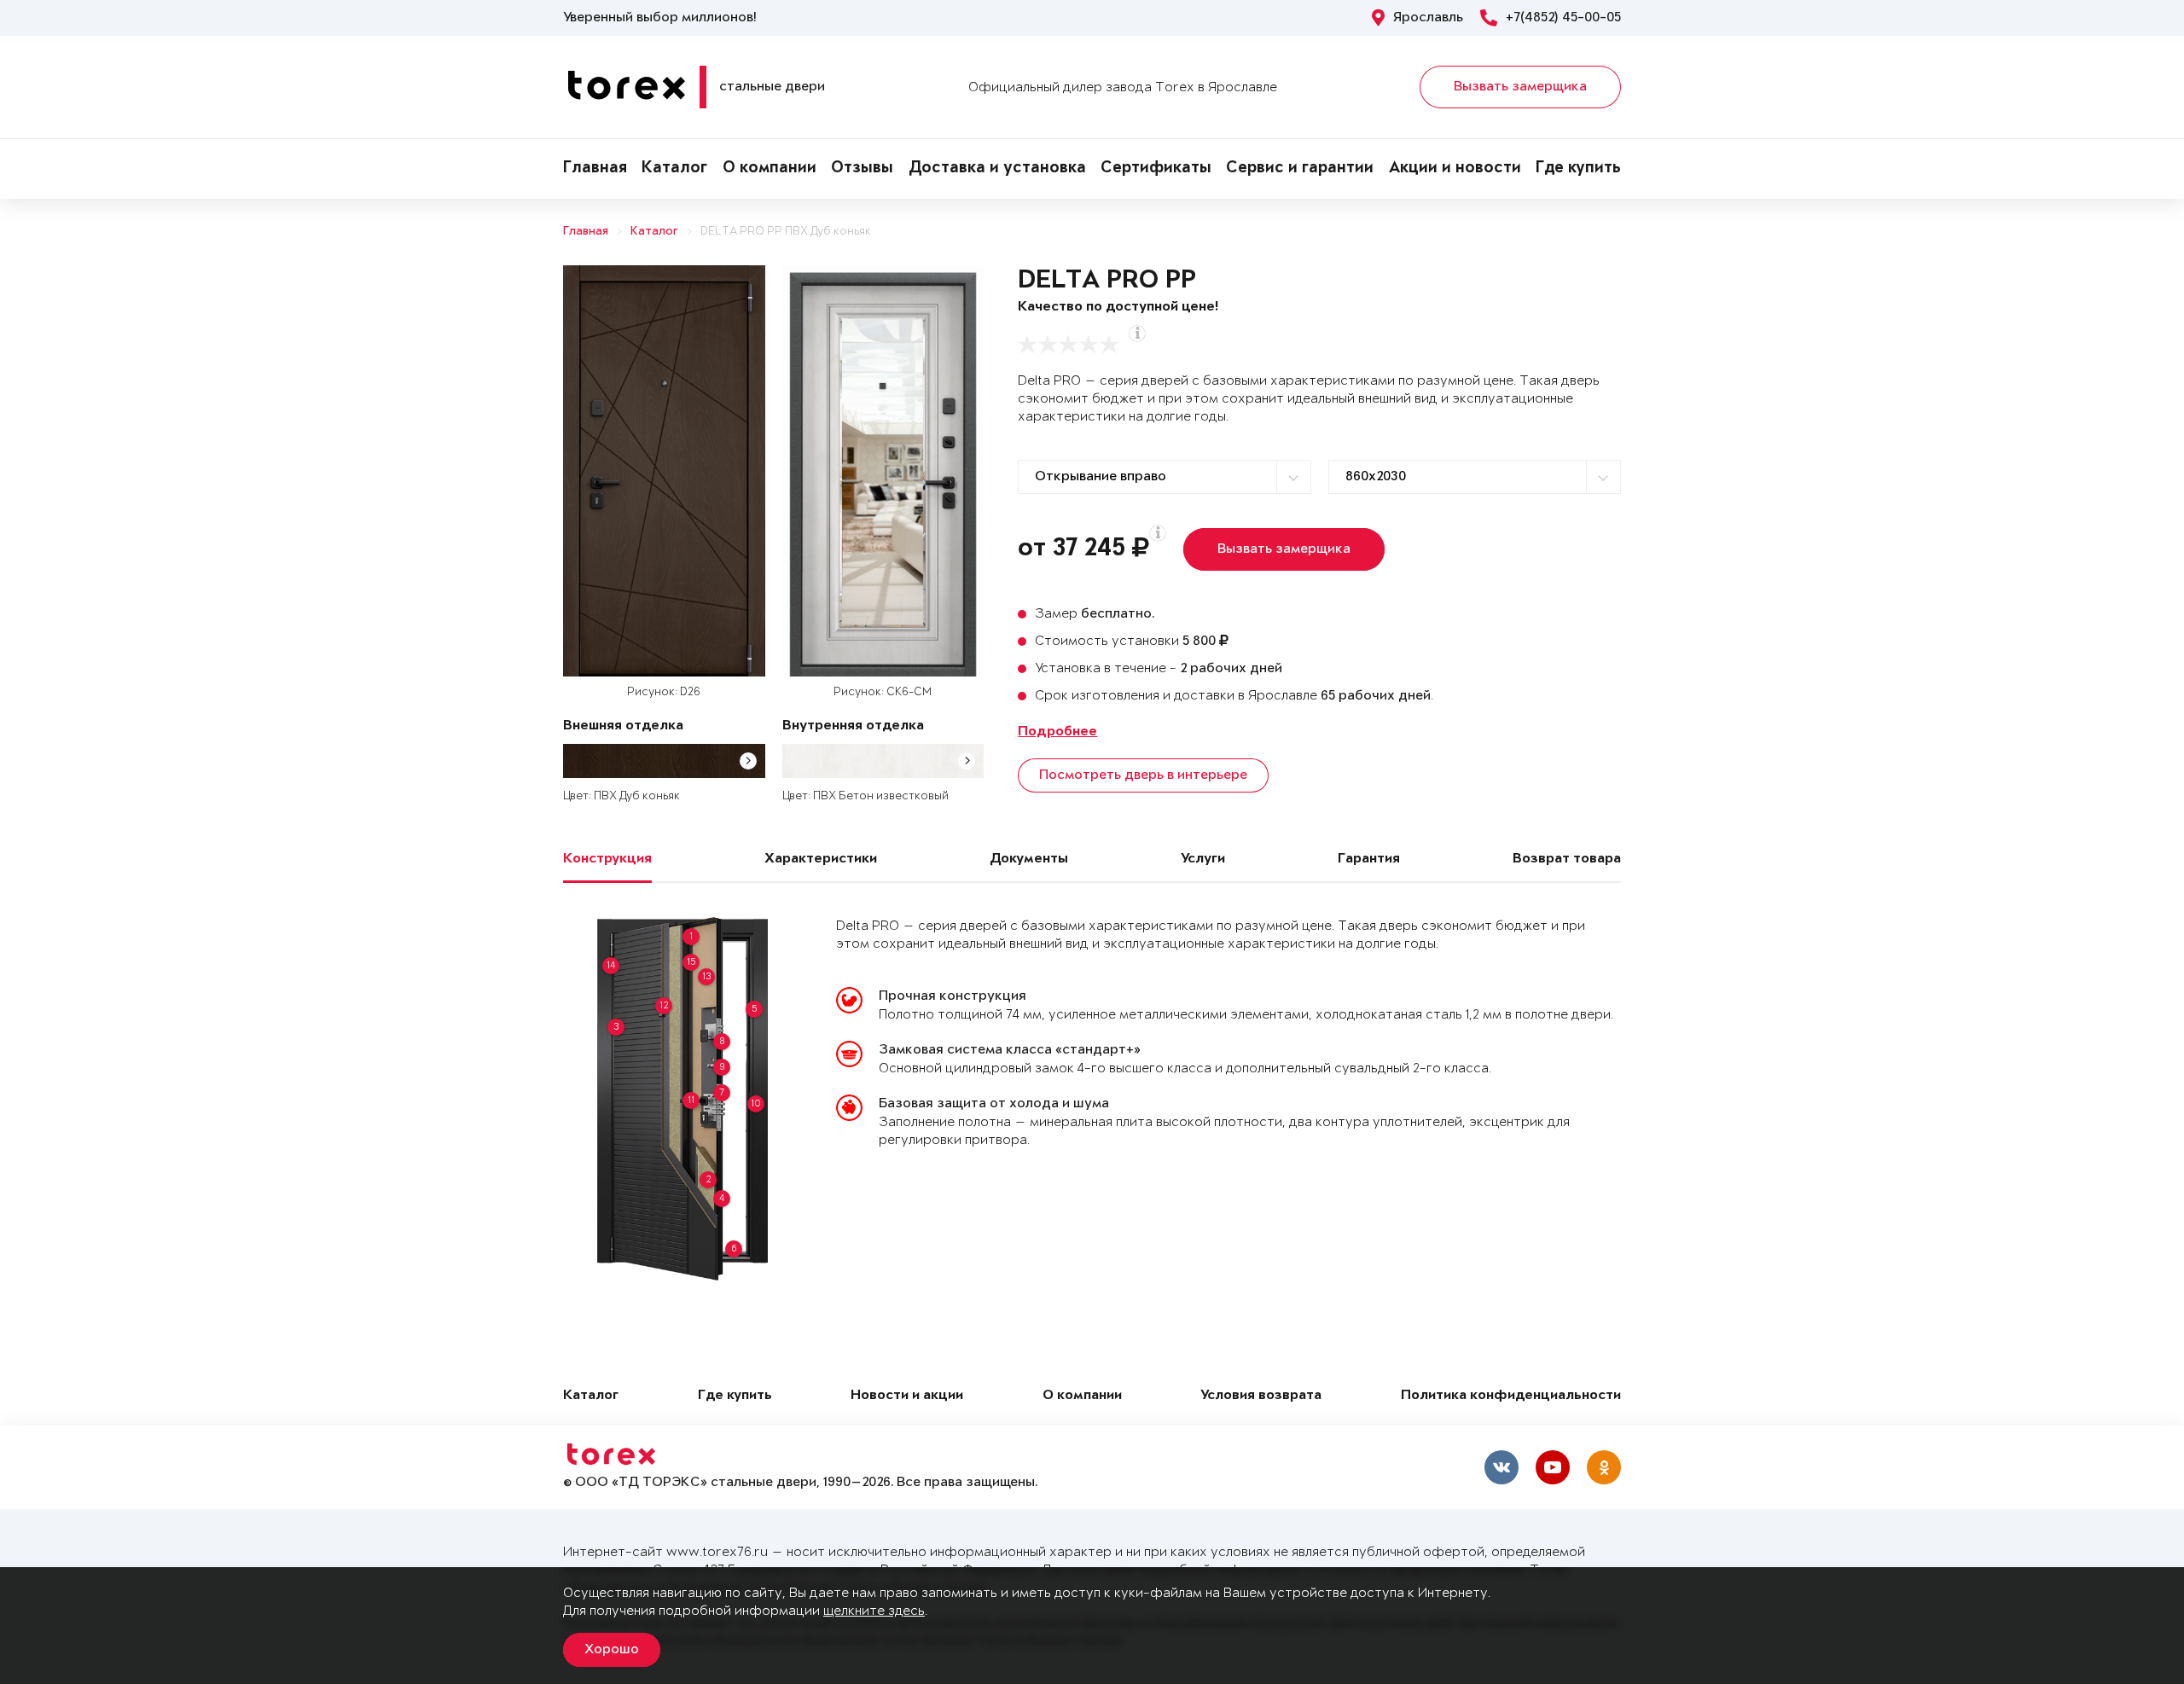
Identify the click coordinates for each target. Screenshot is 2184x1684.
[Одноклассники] (1604, 1467)
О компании (770, 169)
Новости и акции (907, 1396)
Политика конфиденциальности (1511, 1396)
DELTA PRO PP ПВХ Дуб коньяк (786, 232)
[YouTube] (1553, 1467)
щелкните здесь (874, 1611)
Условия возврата (1261, 1396)
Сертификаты (1156, 169)
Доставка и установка (997, 169)
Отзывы (862, 169)
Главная (595, 169)
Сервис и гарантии (1300, 169)
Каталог (674, 169)
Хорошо (612, 1650)
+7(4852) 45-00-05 (1563, 18)
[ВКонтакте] (1501, 1467)
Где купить (1578, 169)
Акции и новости (1455, 169)
